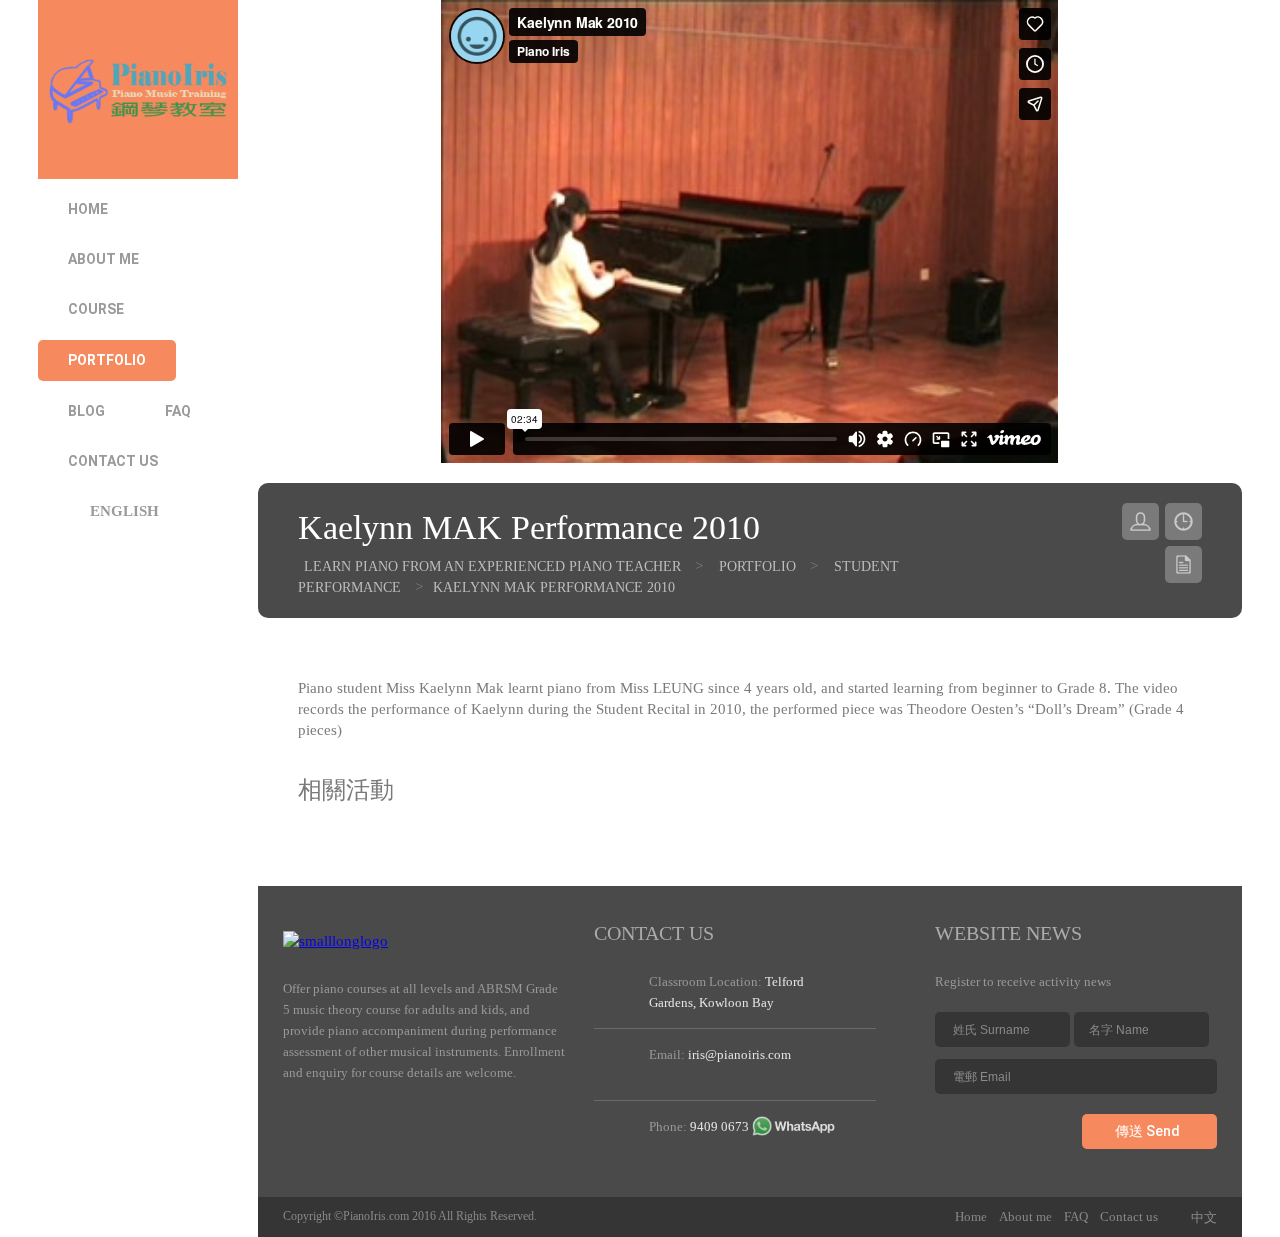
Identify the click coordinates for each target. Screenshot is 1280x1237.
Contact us (113, 461)
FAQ (178, 411)
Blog (86, 411)
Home (88, 209)
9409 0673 (719, 1126)
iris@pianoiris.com (739, 1054)
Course (96, 309)
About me (103, 259)
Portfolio (107, 360)
